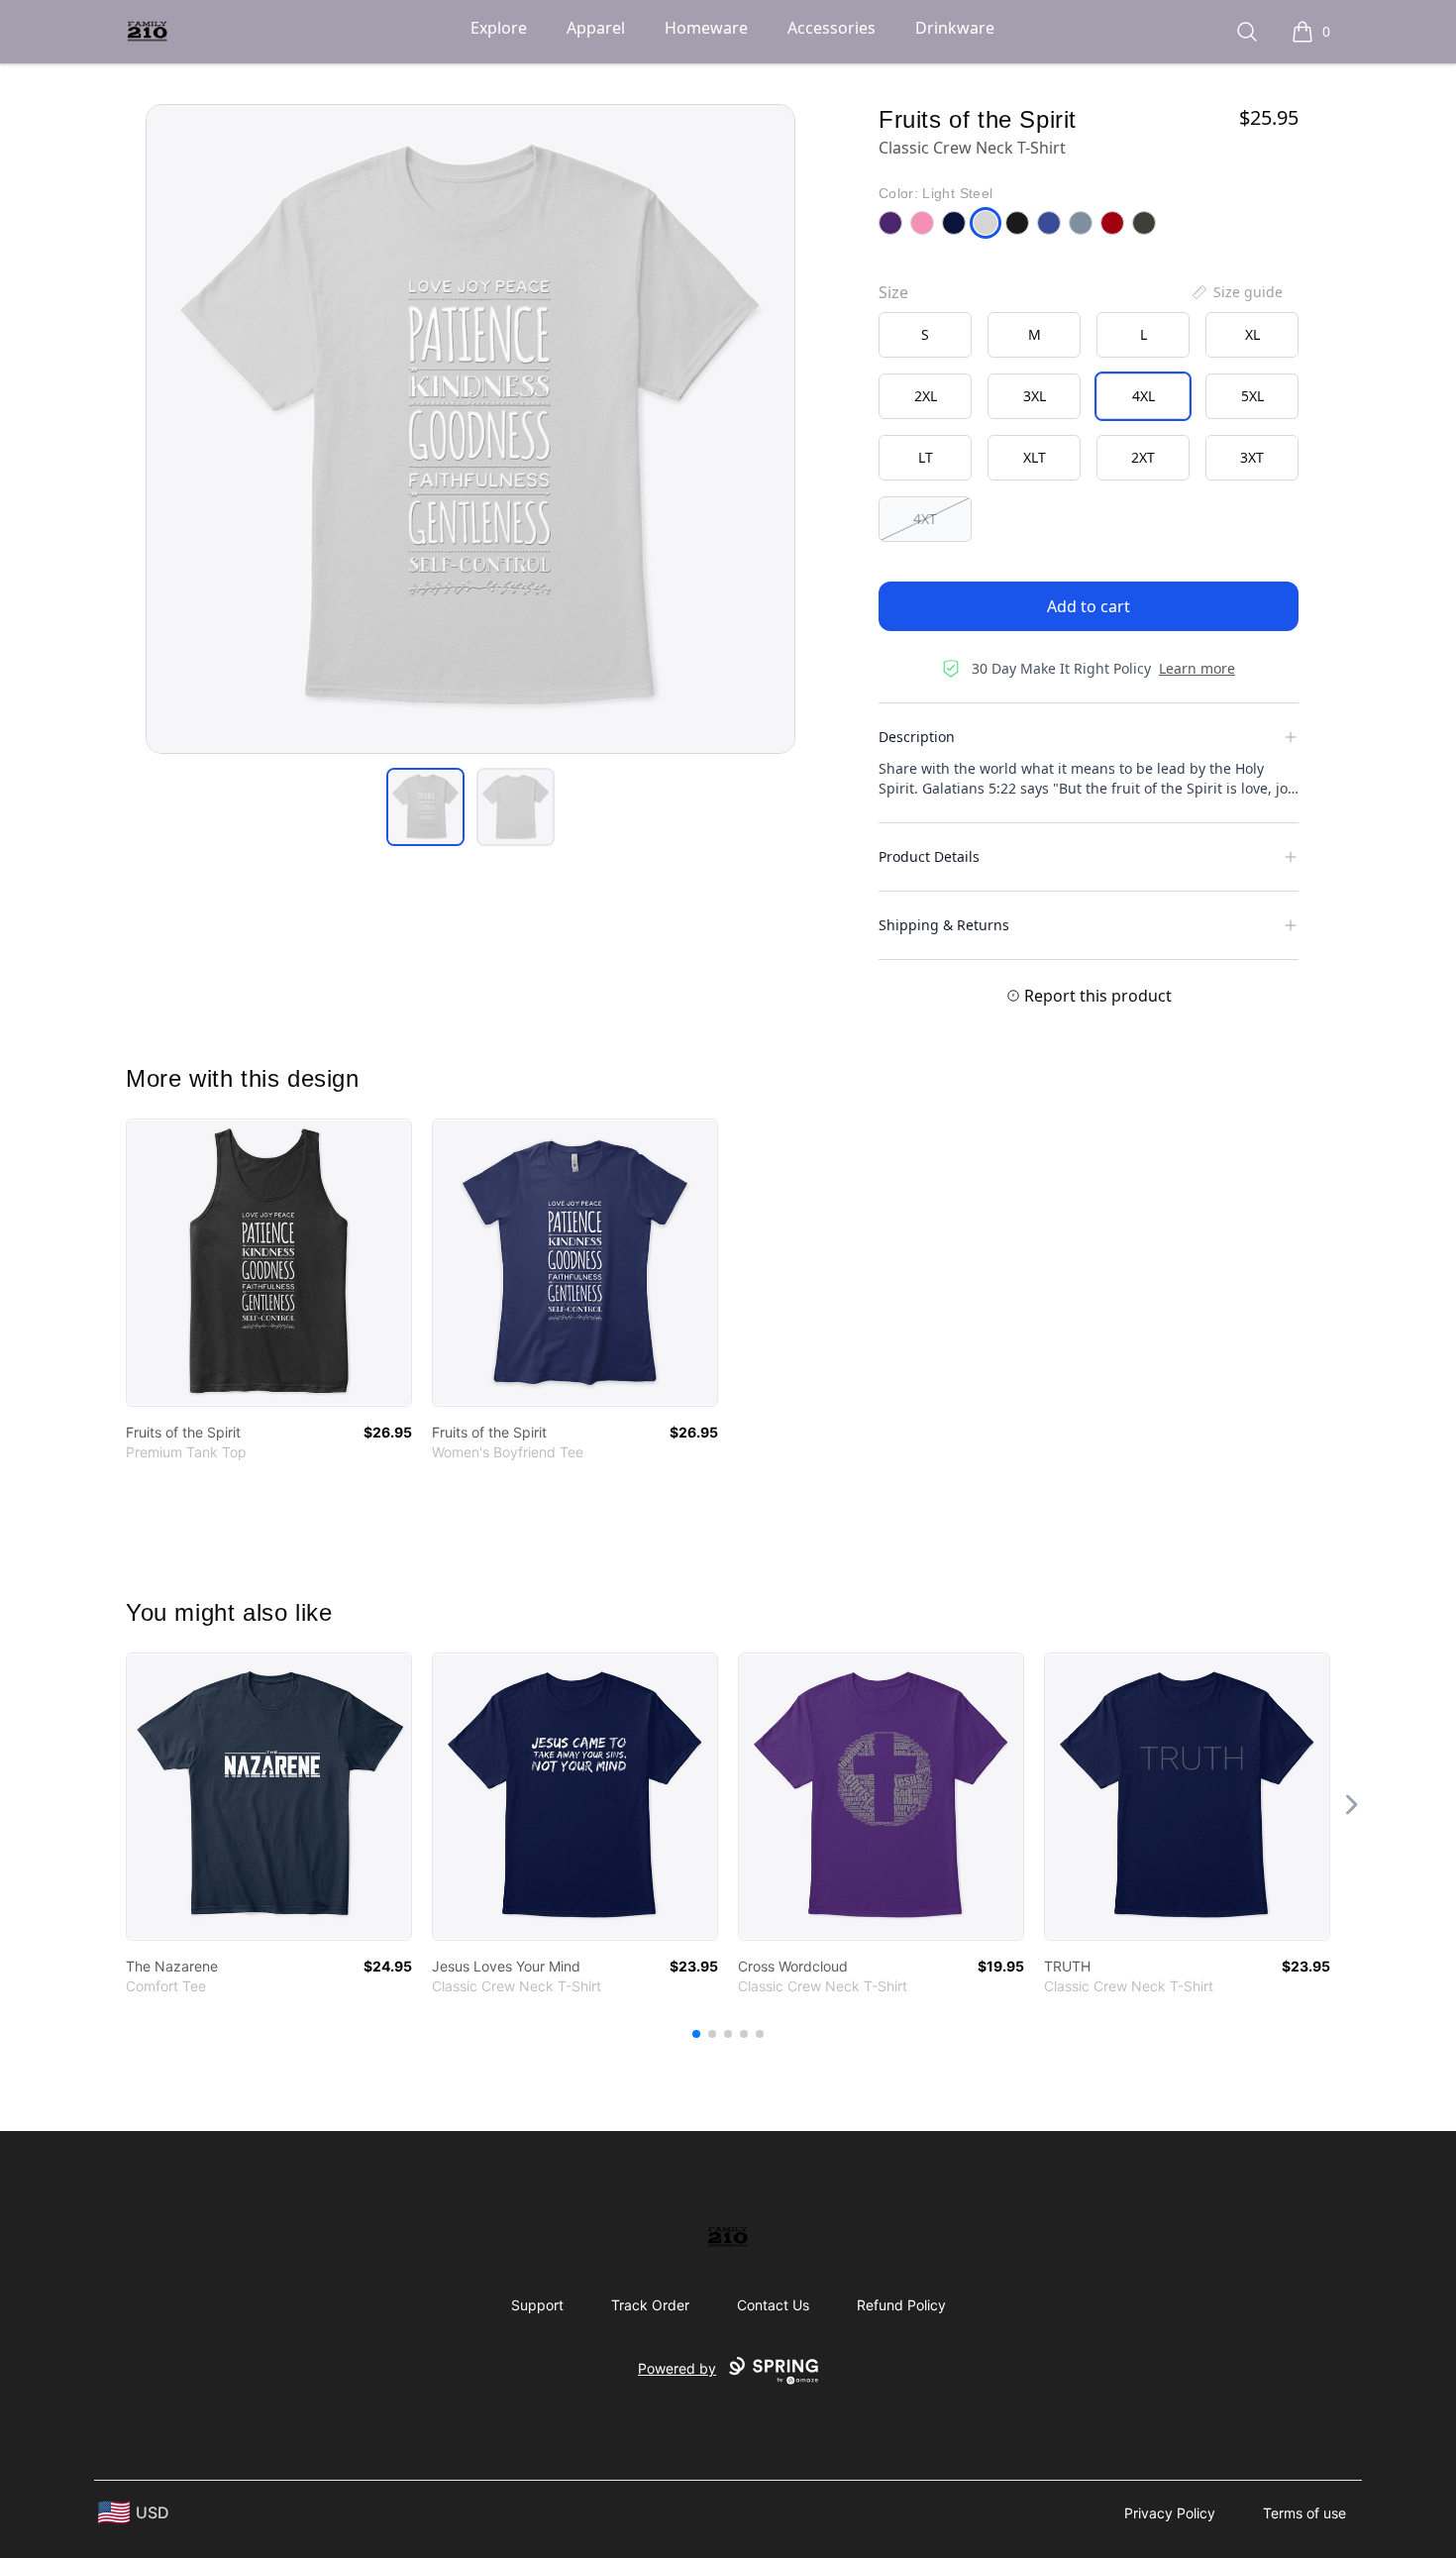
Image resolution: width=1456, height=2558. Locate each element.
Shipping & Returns (944, 925)
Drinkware (955, 28)
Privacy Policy (1170, 2513)
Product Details (929, 856)
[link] (269, 1263)
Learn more (1197, 668)
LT (926, 457)
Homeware (706, 28)
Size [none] (893, 292)
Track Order (650, 2305)
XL (1252, 334)
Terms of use (1304, 2513)
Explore (499, 28)
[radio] (925, 335)
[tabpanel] (470, 429)
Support (537, 2305)
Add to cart (1089, 606)
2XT (1143, 457)
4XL (1144, 396)
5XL (1252, 396)
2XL (926, 396)
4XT (925, 519)
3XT (1252, 457)
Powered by (677, 2368)
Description (917, 737)
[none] (1236, 292)
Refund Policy (901, 2305)
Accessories (832, 28)
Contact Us (773, 2305)
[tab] (425, 807)
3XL (1035, 396)
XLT (1035, 457)
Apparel (596, 28)
